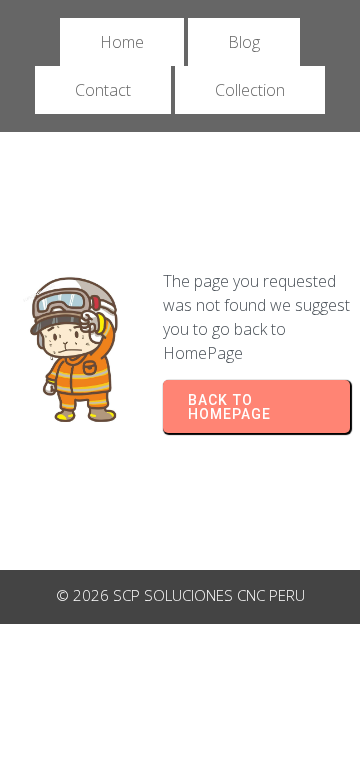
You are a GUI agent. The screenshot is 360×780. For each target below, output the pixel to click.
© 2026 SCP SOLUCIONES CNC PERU (180, 595)
